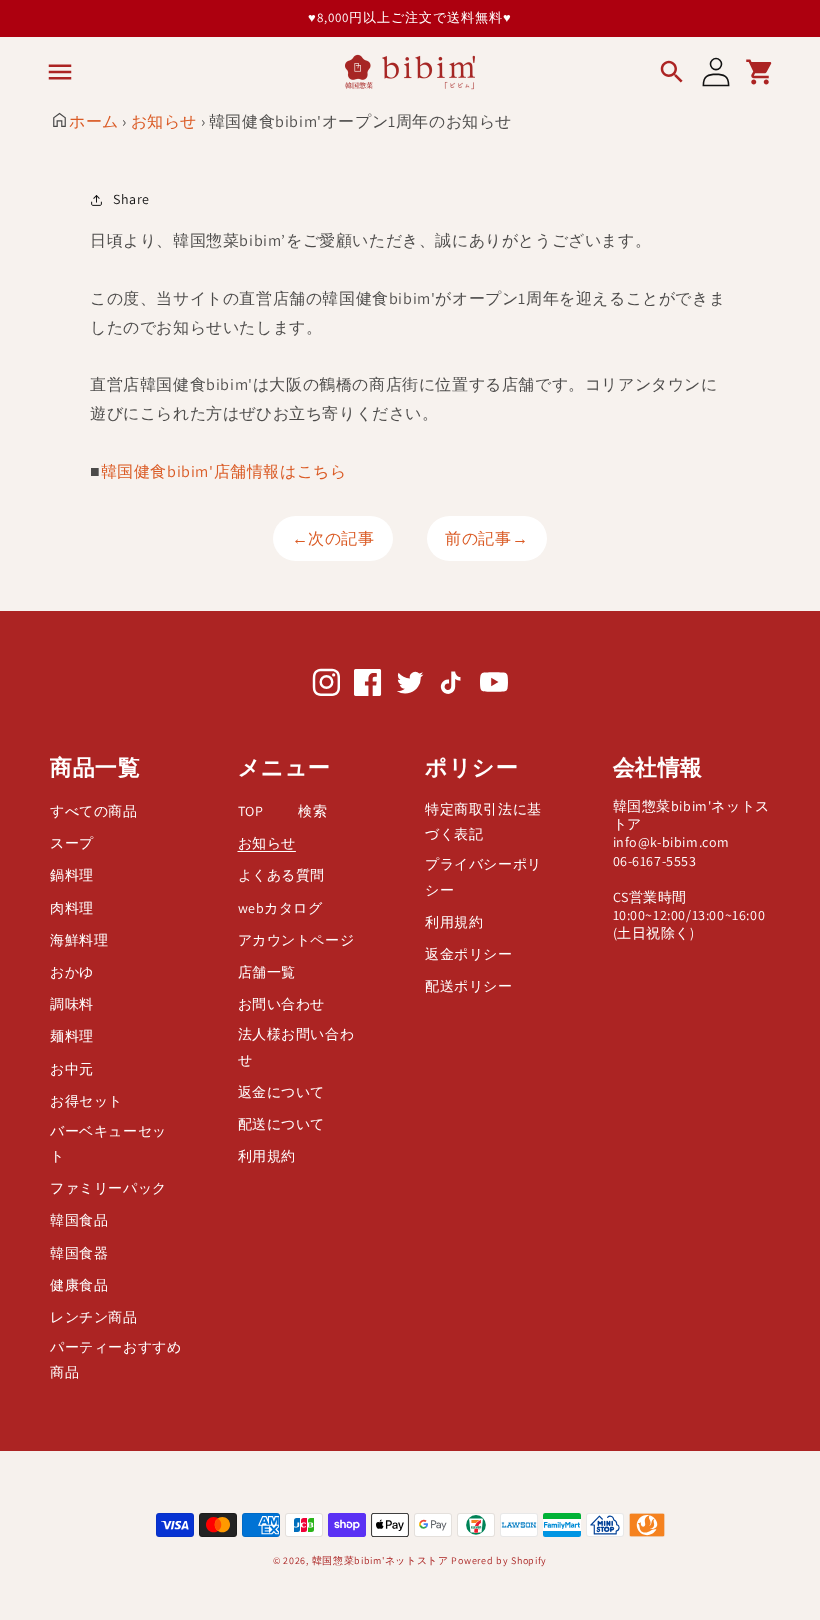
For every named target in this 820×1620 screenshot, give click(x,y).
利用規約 (267, 1156)
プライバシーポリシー (483, 876)
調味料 (72, 1004)
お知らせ (164, 121)
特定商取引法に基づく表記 (483, 821)
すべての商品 (94, 811)
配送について (282, 1124)
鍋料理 (72, 875)
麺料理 (72, 1036)
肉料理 (72, 908)
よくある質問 (282, 875)
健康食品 (79, 1285)
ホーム (94, 121)
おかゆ (72, 972)
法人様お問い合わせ (296, 1046)
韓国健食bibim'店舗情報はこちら (224, 471)
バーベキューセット (108, 1143)
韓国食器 (79, 1253)
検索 (312, 811)
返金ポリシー (469, 954)
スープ (72, 843)
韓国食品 (79, 1220)
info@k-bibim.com (672, 842)
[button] (60, 72)
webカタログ (280, 908)
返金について (282, 1092)
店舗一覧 (267, 972)
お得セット (86, 1101)
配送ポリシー (469, 986)
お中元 (72, 1069)
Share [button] (131, 199)
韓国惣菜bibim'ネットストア (380, 1560)
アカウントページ (296, 940)
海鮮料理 (79, 940)
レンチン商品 (94, 1317)
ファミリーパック (108, 1188)
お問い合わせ (282, 1004)
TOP (251, 811)
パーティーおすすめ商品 (115, 1359)
